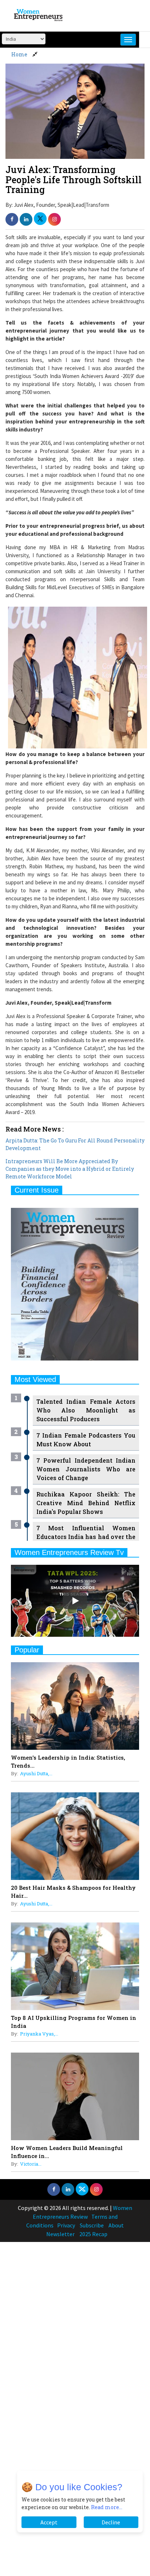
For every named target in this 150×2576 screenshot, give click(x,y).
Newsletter (60, 2234)
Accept (49, 2522)
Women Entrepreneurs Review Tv (69, 1552)
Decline (111, 2522)
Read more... (107, 2507)
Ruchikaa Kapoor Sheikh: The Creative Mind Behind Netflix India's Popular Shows (86, 1503)
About (116, 2225)
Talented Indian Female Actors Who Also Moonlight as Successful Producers (86, 1410)
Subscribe (92, 2225)
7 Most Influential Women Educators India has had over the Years (86, 1537)
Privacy (66, 2225)
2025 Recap (93, 2234)
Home (19, 54)
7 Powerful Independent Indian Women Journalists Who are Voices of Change (86, 1469)
